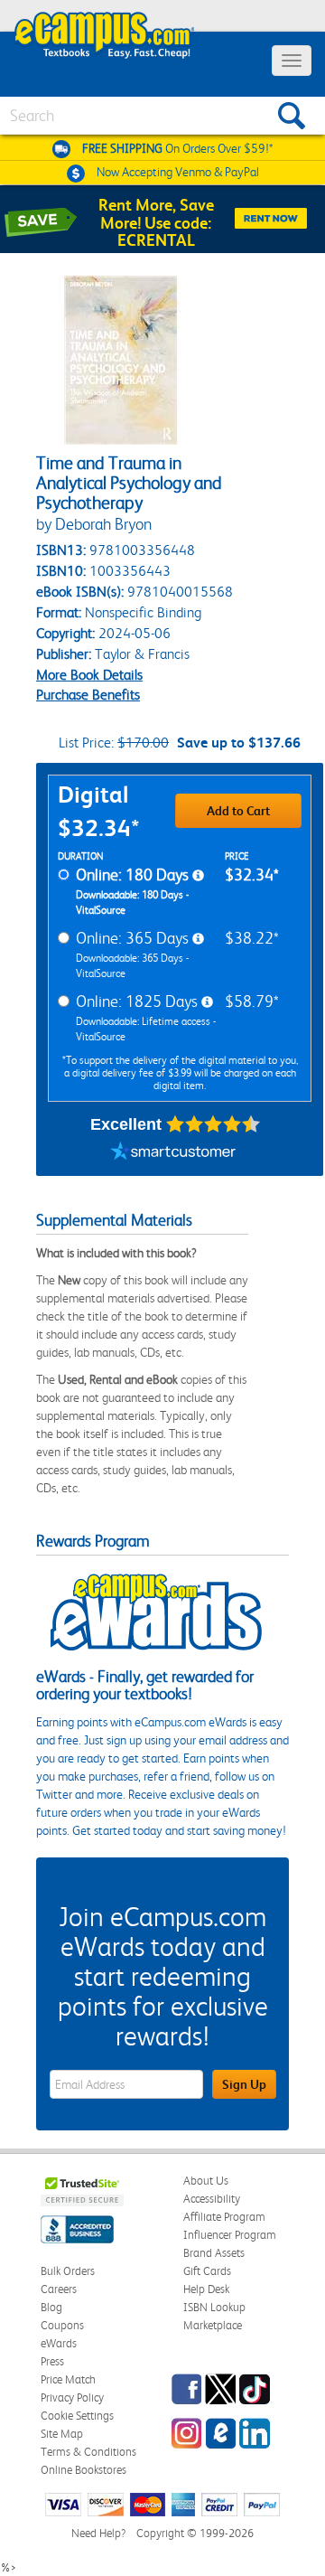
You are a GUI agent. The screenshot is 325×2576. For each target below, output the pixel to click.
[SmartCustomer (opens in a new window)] (173, 1153)
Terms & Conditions (88, 2452)
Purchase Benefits (88, 695)
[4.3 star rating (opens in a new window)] (214, 1124)
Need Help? (98, 2533)
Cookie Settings (77, 2416)
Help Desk (206, 2289)
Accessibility (212, 2199)
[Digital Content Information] (198, 876)
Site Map (62, 2434)
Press (52, 2361)
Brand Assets (214, 2253)
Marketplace (213, 2325)
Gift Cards (207, 2271)
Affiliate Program (224, 2217)
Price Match (68, 2379)
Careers (59, 2289)
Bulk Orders (68, 2271)
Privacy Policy (72, 2397)
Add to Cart (238, 811)
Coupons (62, 2325)
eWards (59, 2343)
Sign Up (244, 2084)
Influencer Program (230, 2235)
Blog (51, 2307)
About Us (206, 2181)
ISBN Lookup (214, 2307)
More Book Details (89, 675)
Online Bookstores (84, 2470)
